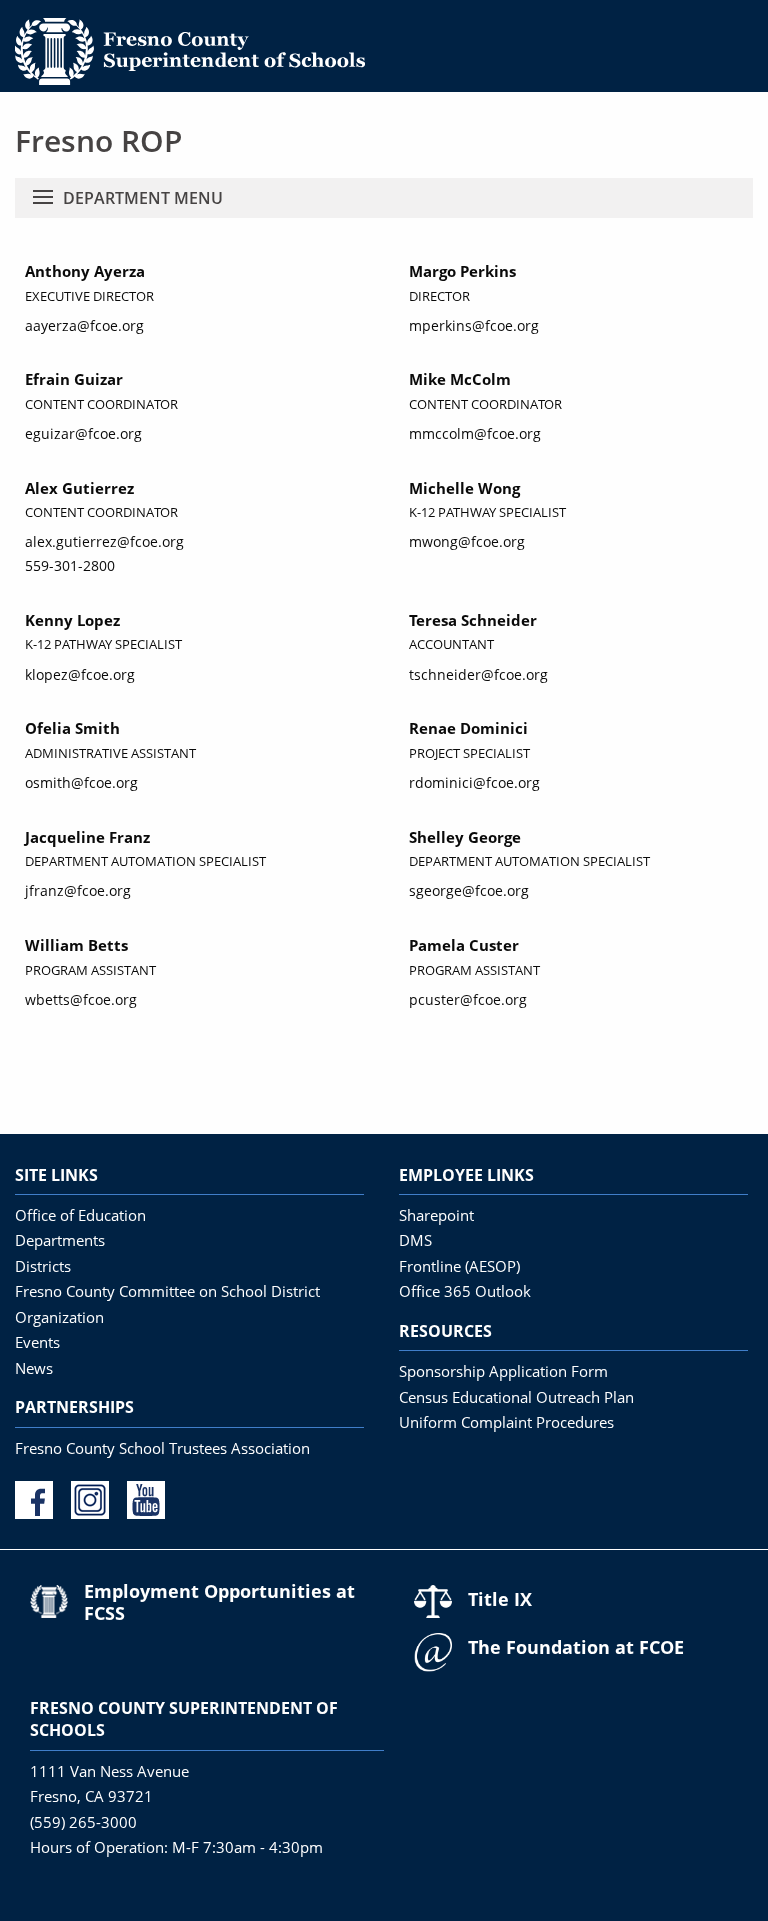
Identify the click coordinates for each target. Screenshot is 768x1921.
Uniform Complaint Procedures (506, 1422)
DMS (415, 1240)
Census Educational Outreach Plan (516, 1397)
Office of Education (80, 1215)
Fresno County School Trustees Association (162, 1448)
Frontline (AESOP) (459, 1266)
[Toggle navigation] (43, 198)
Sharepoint (436, 1215)
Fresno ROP (98, 140)
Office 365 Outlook (465, 1291)
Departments (60, 1240)
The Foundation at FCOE (576, 1647)
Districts (43, 1266)
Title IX (500, 1599)
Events (37, 1342)
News (34, 1368)
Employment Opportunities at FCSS (219, 1602)
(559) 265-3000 (83, 1822)
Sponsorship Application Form (503, 1371)
